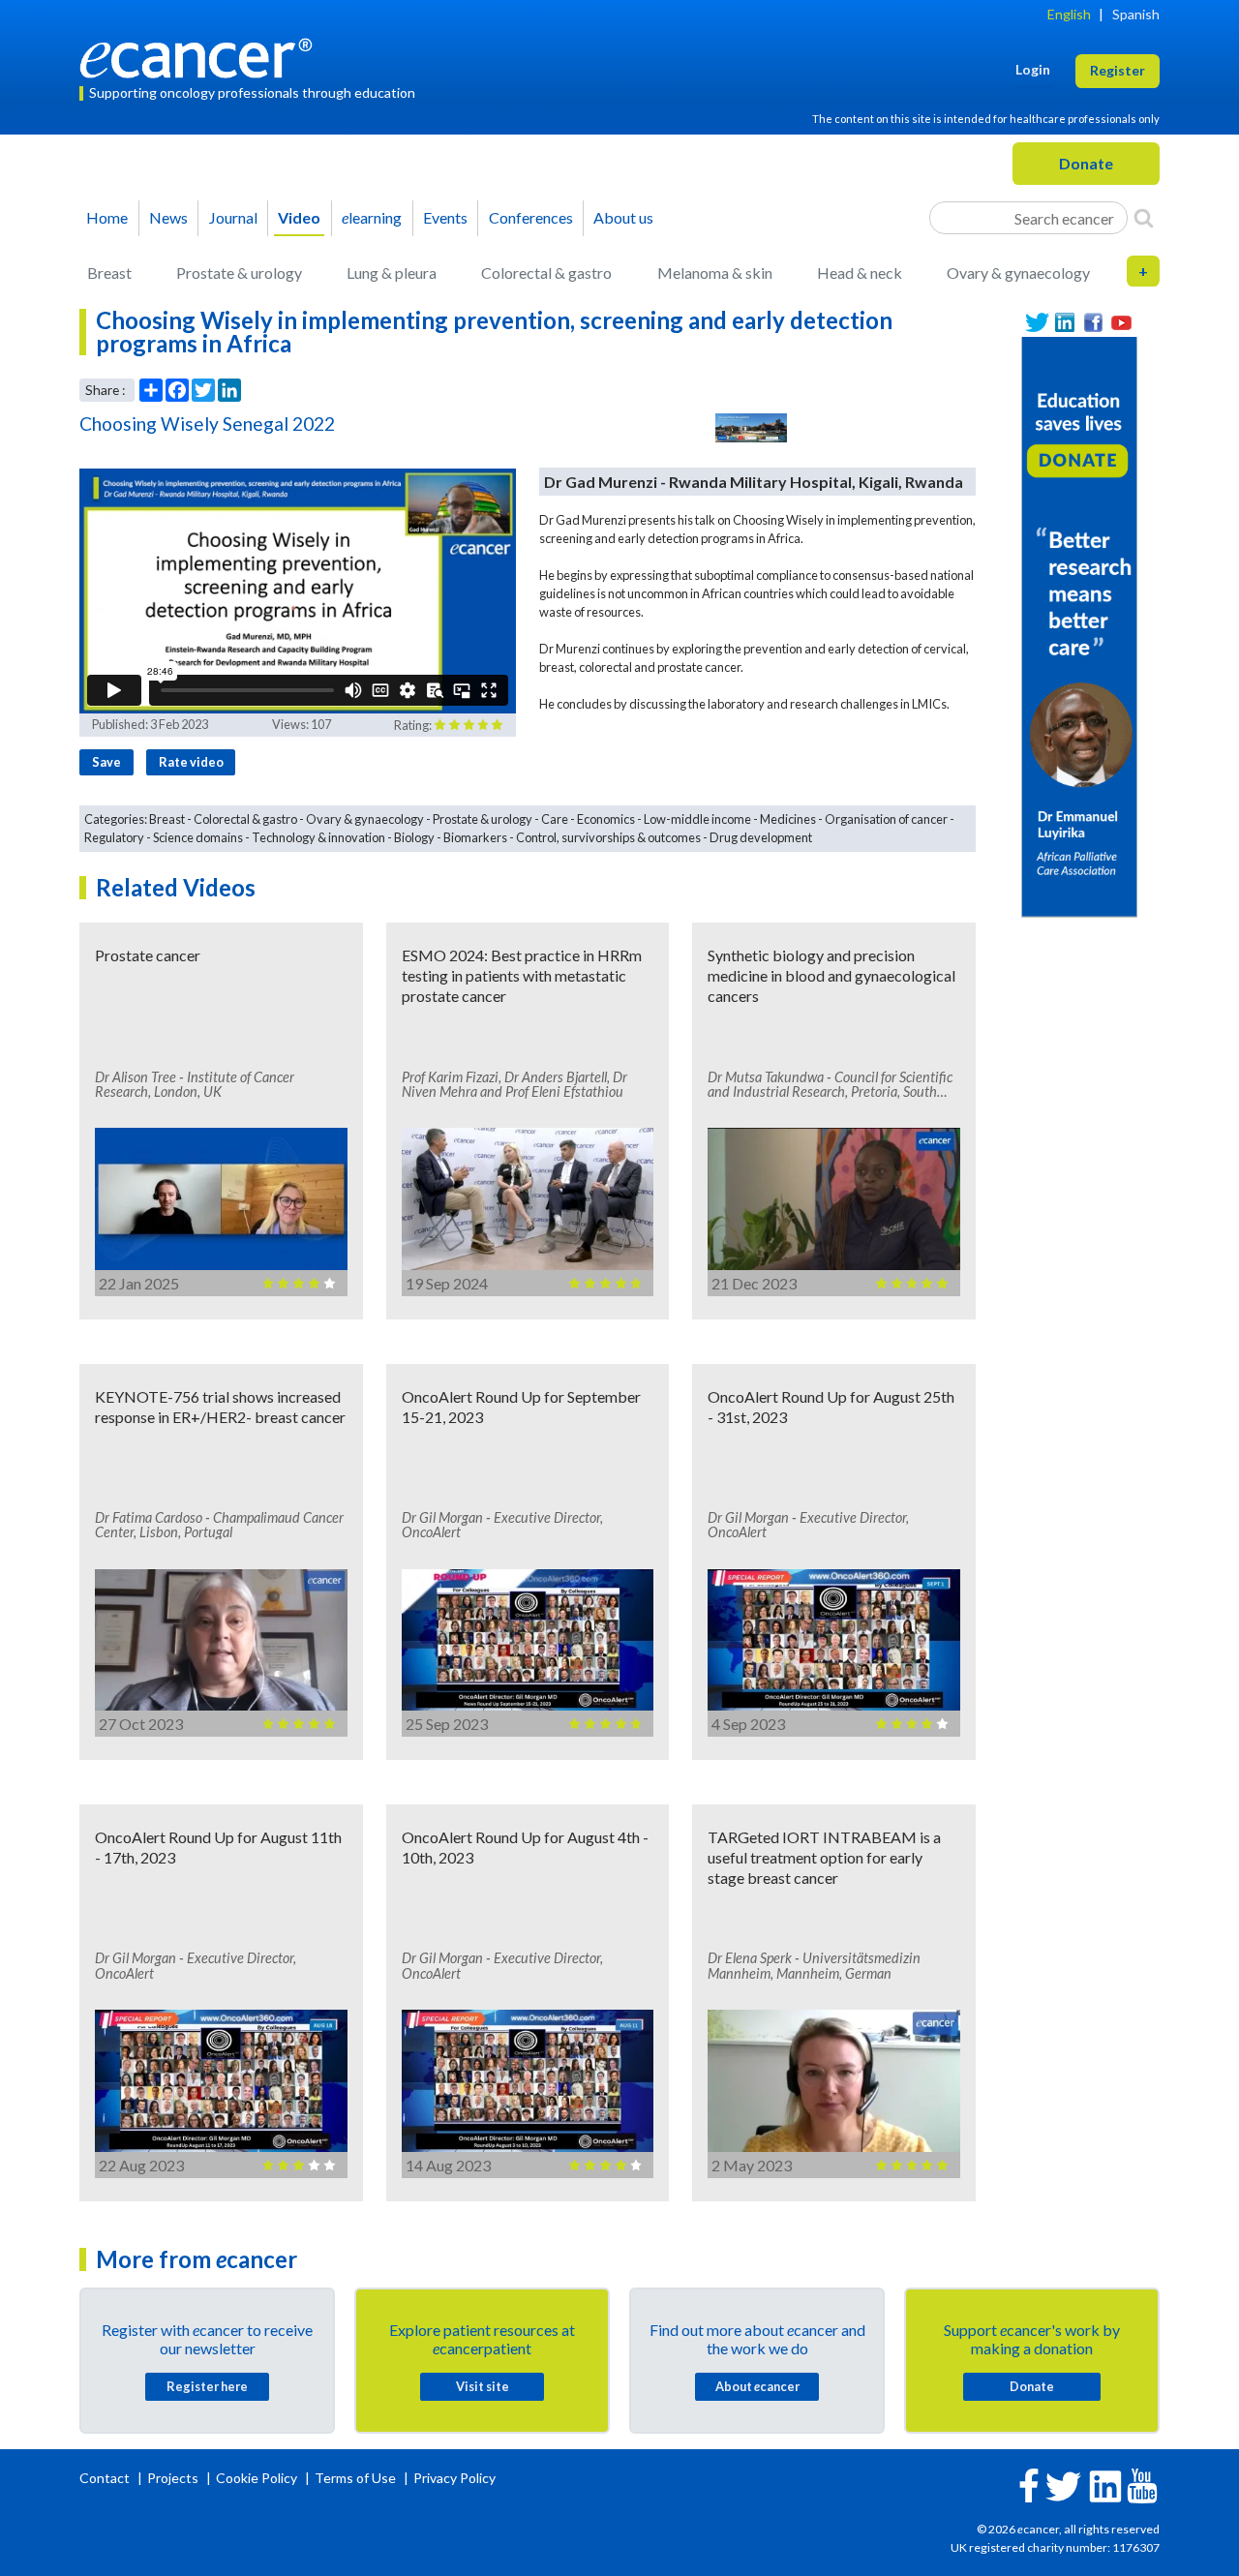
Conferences (531, 217)
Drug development (761, 837)
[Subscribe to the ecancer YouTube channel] (1142, 2485)
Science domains (198, 837)
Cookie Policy (257, 2478)
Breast (109, 273)
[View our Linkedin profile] (1065, 323)
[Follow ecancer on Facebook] (1029, 2484)
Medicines (788, 819)
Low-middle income (697, 819)
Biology (414, 837)
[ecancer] (201, 56)
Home (107, 217)
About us (623, 217)
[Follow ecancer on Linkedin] (1105, 2485)
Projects (174, 2478)
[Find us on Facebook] (1093, 323)
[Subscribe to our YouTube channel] (1121, 323)
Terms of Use (355, 2478)
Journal (233, 217)
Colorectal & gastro (546, 273)
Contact (106, 2478)
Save (106, 762)
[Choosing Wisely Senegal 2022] (752, 428)
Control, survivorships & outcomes (608, 837)
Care (555, 819)
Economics (606, 819)
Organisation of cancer (886, 819)
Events (445, 217)
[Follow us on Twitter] (1037, 323)
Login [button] (1033, 69)
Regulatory (114, 837)
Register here (207, 2386)
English (1069, 14)
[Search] (1144, 218)
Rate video (191, 762)
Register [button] (1118, 70)
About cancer (757, 2386)
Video (299, 217)
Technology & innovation (318, 837)
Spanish (1136, 14)
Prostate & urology (239, 273)
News (168, 217)
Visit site (483, 2386)
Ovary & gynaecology (1018, 273)
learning (372, 217)
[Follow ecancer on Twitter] (1063, 2485)
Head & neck (860, 273)
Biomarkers (475, 837)
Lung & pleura (392, 273)
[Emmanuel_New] (1079, 625)
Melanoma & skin (715, 273)
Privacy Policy (454, 2478)
